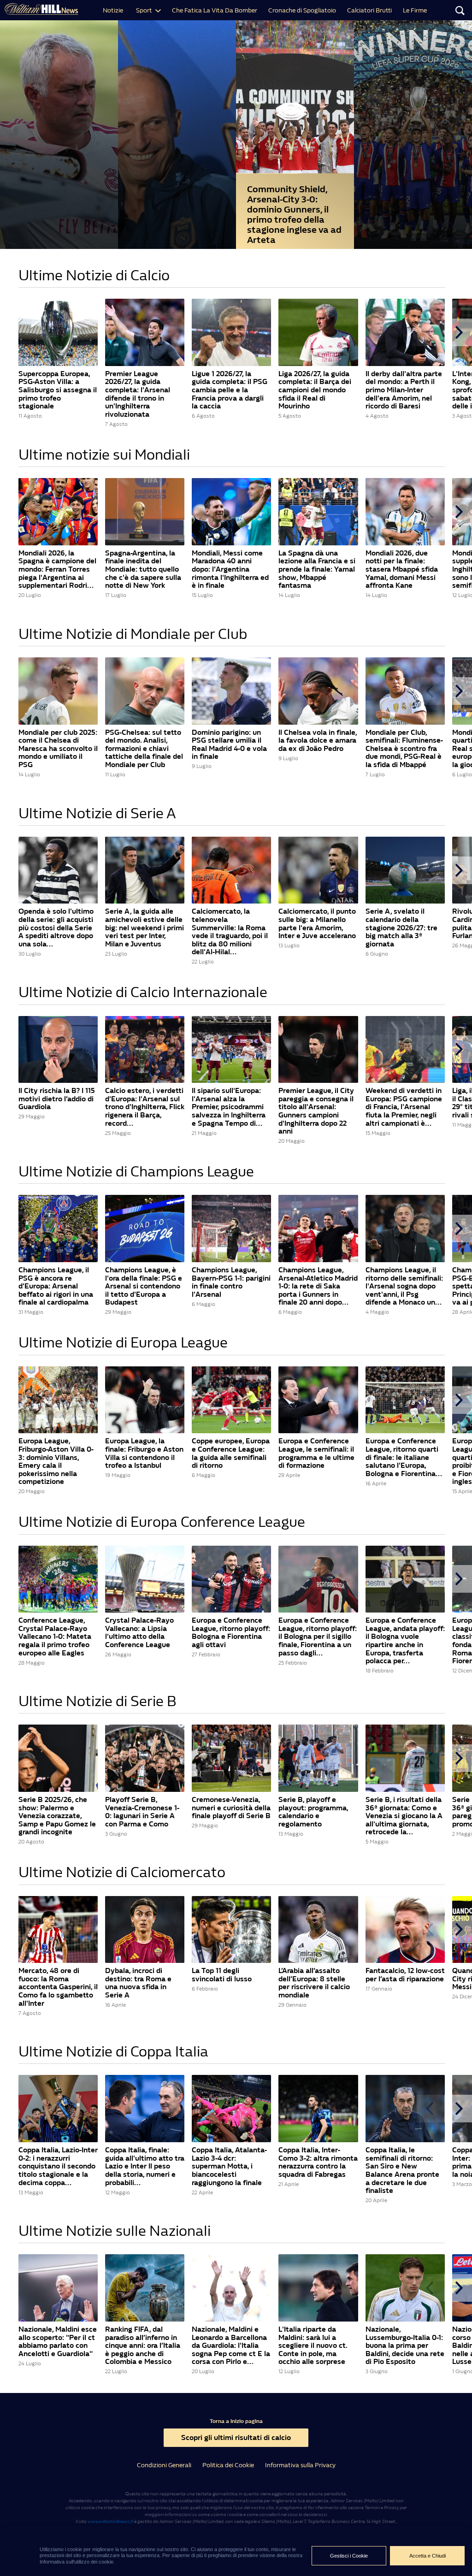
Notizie (113, 10)
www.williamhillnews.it (110, 2522)
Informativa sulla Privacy (300, 2465)
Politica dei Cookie (228, 2465)
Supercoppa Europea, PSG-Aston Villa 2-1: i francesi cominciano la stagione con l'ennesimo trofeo (413, 239)
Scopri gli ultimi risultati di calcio (236, 2437)
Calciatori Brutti (369, 10)
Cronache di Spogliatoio (302, 10)
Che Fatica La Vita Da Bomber (215, 10)
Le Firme (415, 10)
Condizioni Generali (164, 2465)
